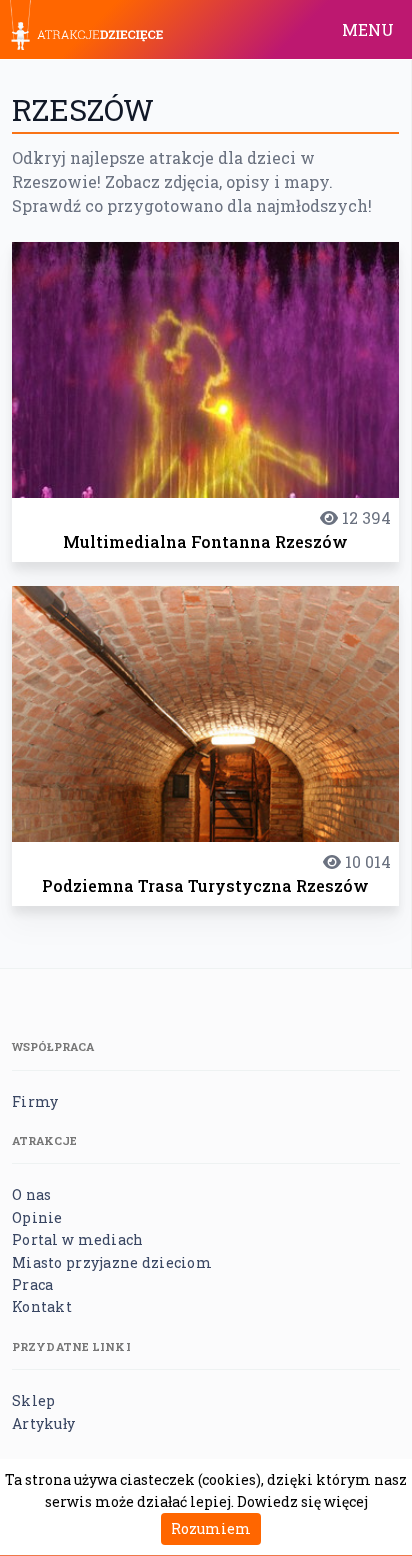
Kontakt (42, 1306)
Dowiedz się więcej (302, 1501)
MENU (368, 29)
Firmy (35, 1101)
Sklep (33, 1400)
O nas (31, 1194)
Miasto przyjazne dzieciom (112, 1262)
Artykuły (43, 1423)
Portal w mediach (77, 1239)
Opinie (37, 1217)
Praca (32, 1284)
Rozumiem (211, 1528)
